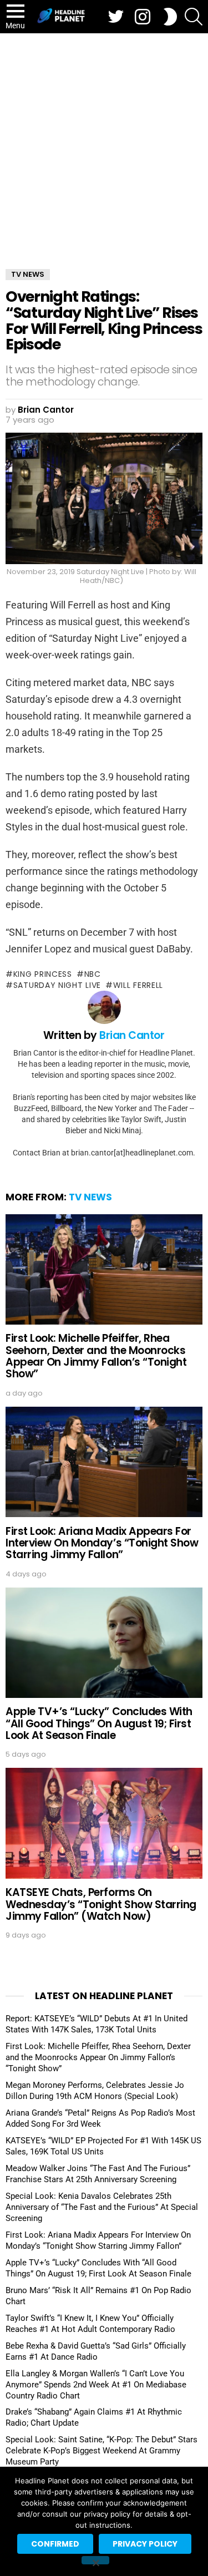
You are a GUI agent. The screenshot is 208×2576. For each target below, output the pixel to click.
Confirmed (55, 2544)
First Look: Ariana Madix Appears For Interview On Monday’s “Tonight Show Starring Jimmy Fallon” (102, 1543)
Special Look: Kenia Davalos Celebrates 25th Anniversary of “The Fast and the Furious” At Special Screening (102, 2207)
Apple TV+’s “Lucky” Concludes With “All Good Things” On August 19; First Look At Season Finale (99, 1723)
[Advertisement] (104, 143)
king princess (43, 974)
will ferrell (138, 985)
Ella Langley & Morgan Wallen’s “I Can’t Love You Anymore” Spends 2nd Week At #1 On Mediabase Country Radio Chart (96, 2385)
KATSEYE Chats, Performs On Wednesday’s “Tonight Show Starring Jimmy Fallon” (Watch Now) (101, 1904)
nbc (93, 974)
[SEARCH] (194, 17)
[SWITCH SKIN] (170, 17)
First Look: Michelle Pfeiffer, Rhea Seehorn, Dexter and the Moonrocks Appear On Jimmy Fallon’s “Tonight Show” (96, 1356)
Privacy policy (145, 2544)
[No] (95, 2560)
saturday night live (57, 985)
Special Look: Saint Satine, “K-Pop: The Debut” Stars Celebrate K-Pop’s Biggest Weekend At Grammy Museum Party (102, 2451)
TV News (90, 1197)
